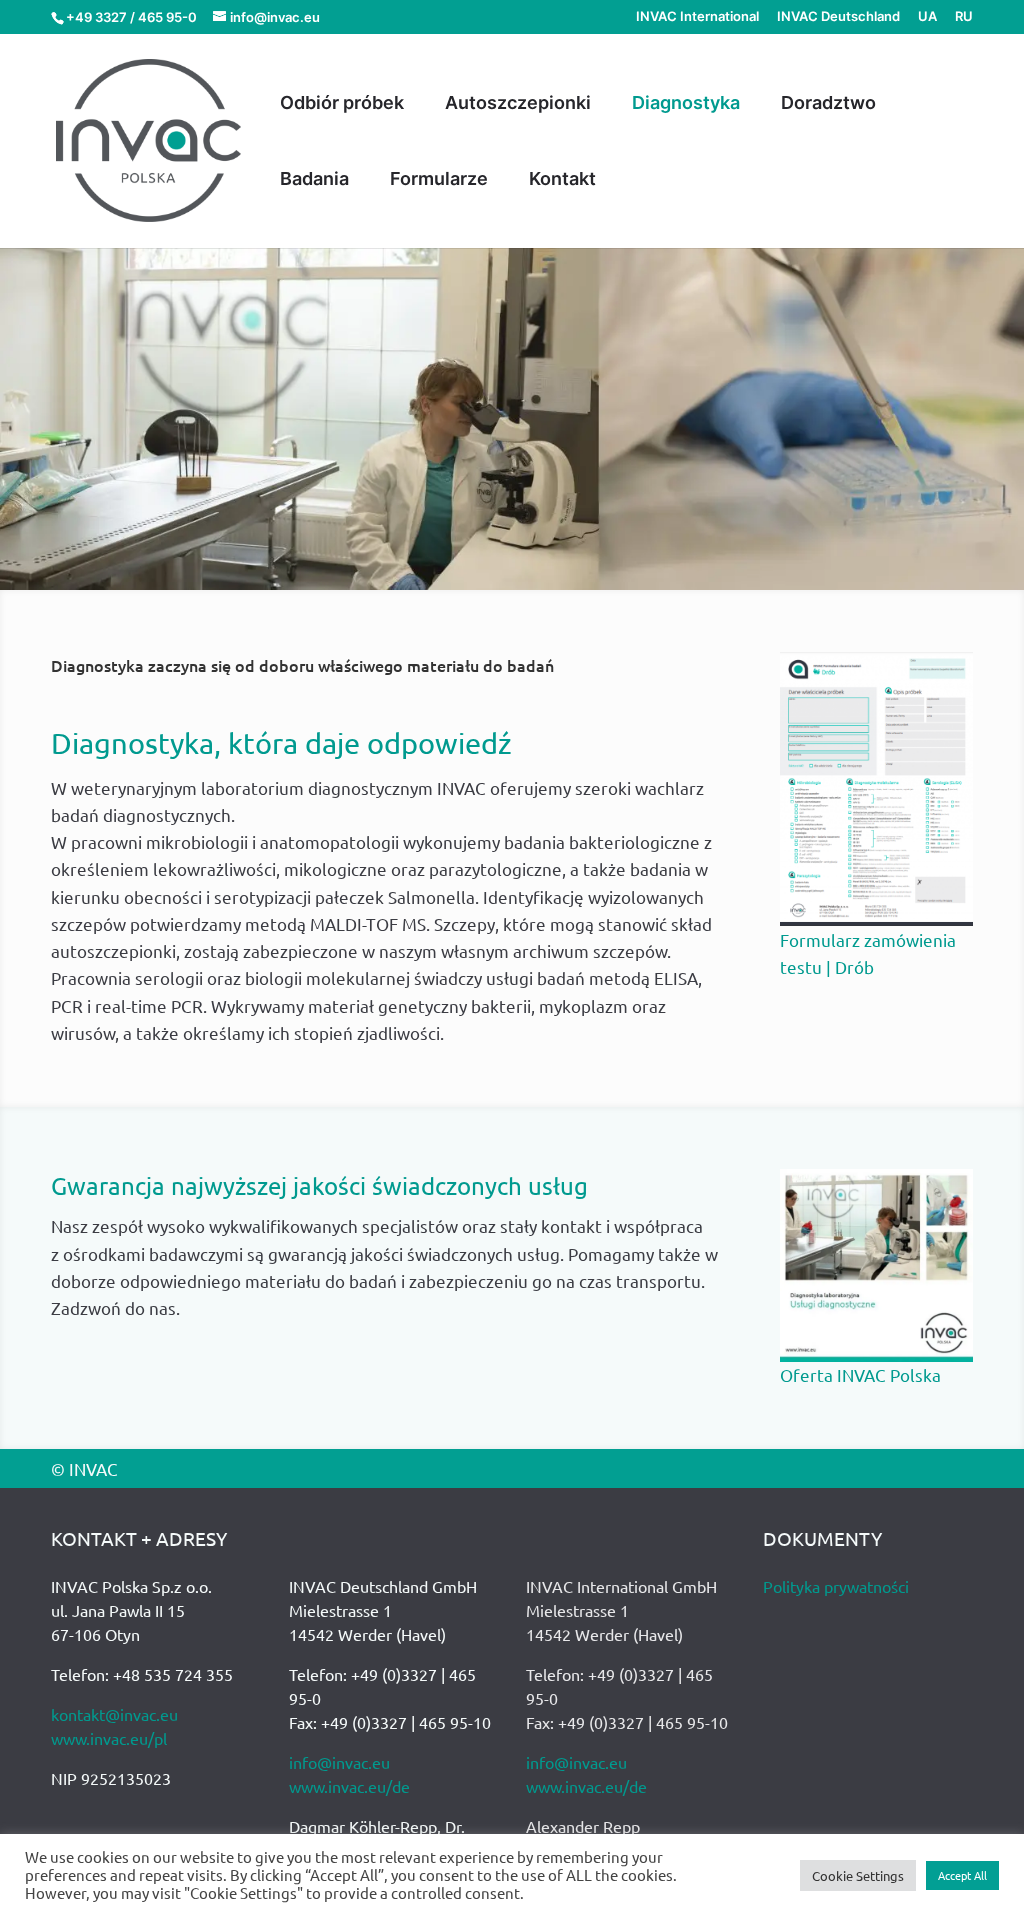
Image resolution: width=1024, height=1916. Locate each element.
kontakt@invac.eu (114, 1714)
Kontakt (562, 180)
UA (927, 17)
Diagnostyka (686, 104)
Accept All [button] (962, 1875)
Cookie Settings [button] (858, 1875)
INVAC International (697, 17)
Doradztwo (828, 104)
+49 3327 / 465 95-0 (131, 17)
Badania (314, 180)
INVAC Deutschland (838, 17)
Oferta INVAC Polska (860, 1374)
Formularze (439, 180)
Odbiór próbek (342, 104)
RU (964, 17)
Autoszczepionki (518, 104)
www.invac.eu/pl (109, 1738)
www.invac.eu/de (349, 1786)
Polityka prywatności (836, 1586)
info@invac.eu (339, 1762)
